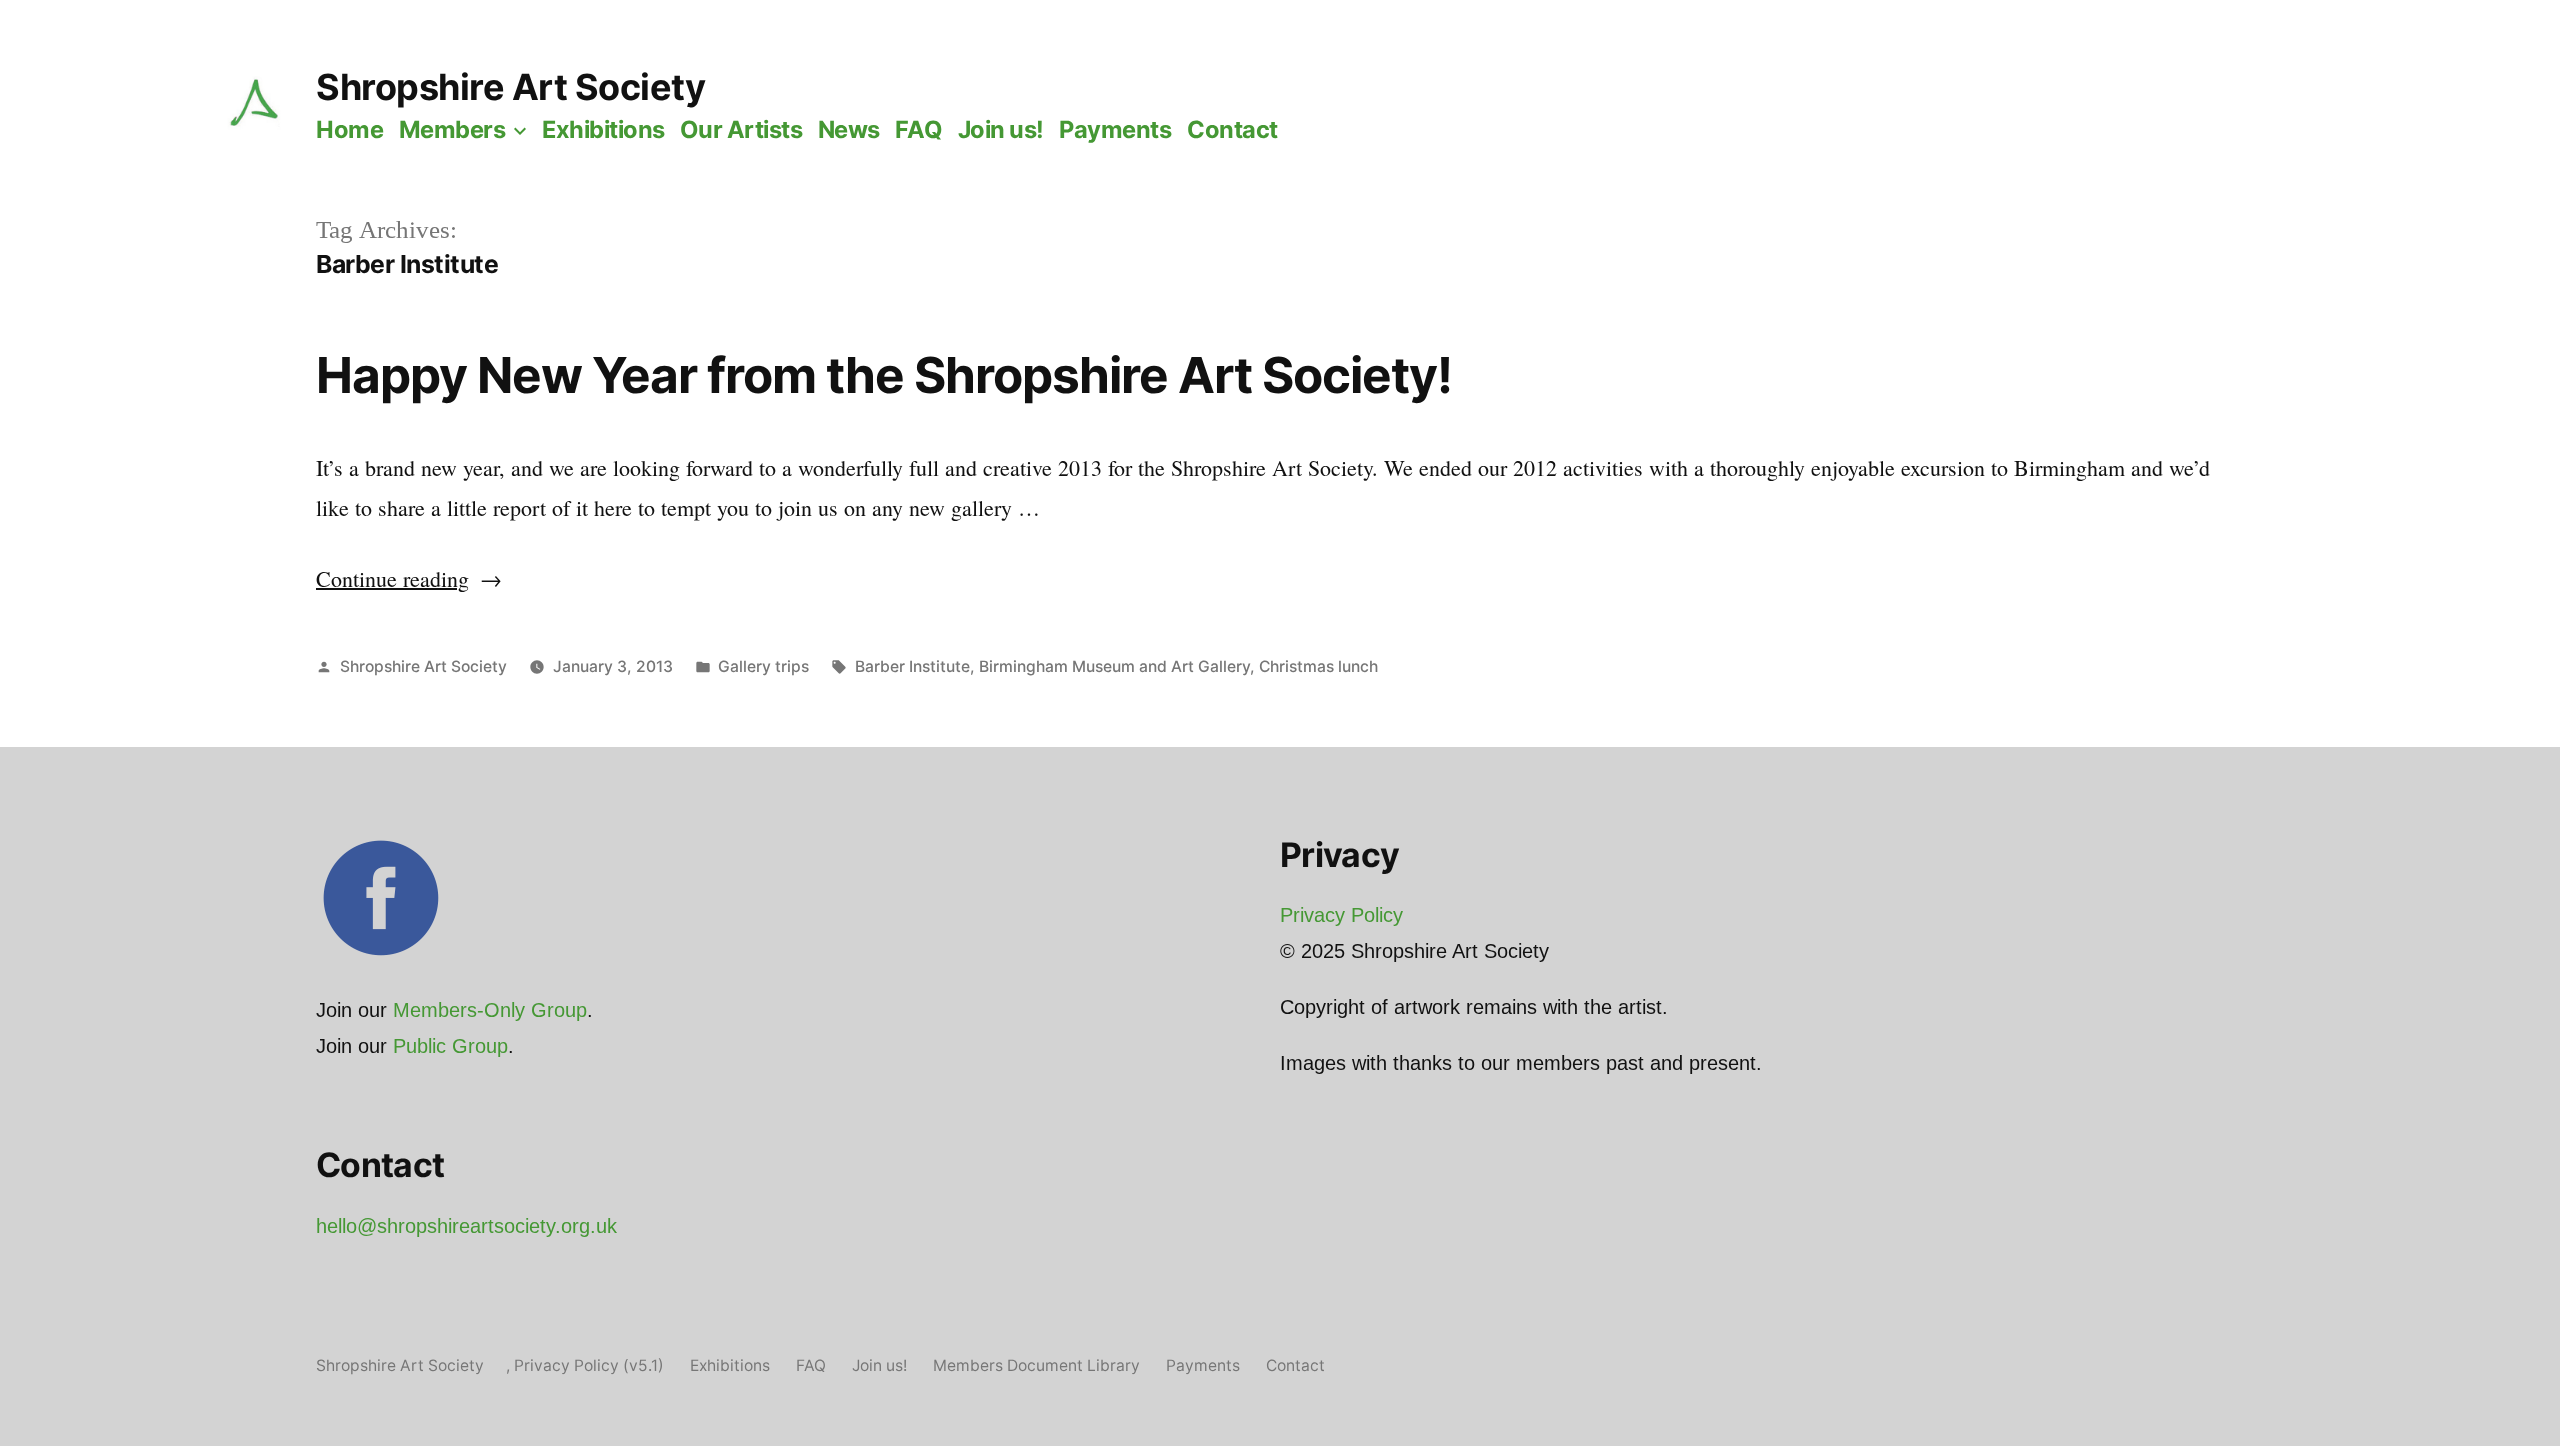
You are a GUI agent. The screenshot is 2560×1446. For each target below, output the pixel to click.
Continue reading (409, 578)
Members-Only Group (490, 1010)
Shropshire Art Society (510, 87)
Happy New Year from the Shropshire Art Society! (884, 375)
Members (452, 129)
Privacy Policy (1341, 915)
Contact (1232, 129)
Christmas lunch (1318, 666)
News (849, 129)
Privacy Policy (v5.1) (589, 1365)
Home (349, 129)
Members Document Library (1036, 1365)
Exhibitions (603, 129)
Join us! (1001, 129)
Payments (1115, 129)
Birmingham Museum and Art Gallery (1114, 666)
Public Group (450, 1046)
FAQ (918, 129)
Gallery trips (763, 666)
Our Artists (741, 129)
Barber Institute (912, 666)
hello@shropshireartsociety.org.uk (466, 1226)
